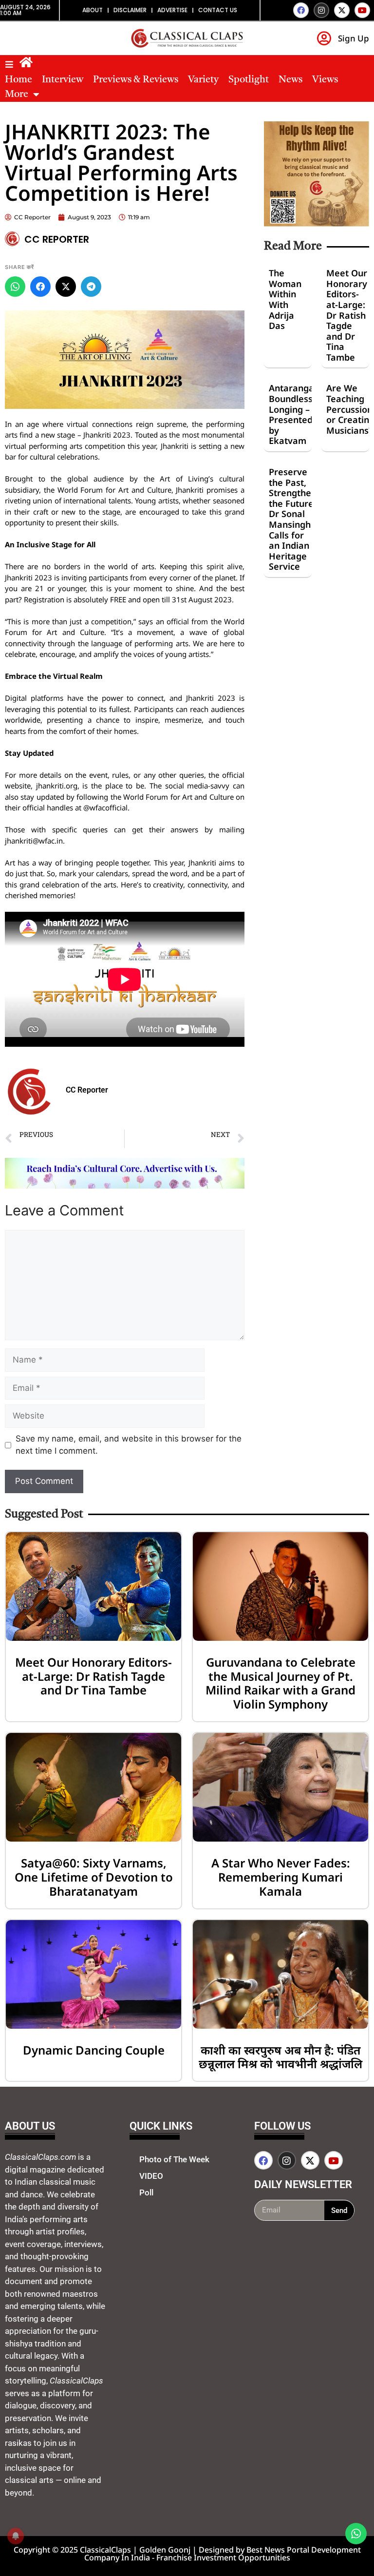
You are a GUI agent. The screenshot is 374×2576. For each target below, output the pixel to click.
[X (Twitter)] (66, 287)
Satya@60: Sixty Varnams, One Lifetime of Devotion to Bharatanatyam (94, 1877)
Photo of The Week (174, 2159)
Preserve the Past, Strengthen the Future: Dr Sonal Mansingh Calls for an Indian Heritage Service (293, 519)
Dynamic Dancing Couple (94, 2050)
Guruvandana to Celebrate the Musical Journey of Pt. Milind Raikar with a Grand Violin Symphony (280, 1683)
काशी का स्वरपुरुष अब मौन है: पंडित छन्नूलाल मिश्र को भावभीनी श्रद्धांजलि (280, 2057)
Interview (63, 80)
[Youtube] (362, 10)
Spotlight (249, 80)
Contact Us (218, 10)
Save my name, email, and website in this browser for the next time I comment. (129, 1445)
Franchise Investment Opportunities (223, 2557)
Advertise (172, 10)
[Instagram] (321, 10)
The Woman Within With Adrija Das (285, 299)
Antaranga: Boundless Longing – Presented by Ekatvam (293, 414)
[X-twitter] (342, 10)
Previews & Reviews (136, 80)
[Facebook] (301, 10)
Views (325, 80)
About (93, 10)
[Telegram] (91, 287)
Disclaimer (130, 10)
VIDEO (151, 2176)
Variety (203, 80)
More (17, 95)
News (290, 80)
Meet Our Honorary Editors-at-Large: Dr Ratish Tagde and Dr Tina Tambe (347, 315)
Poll (146, 2192)
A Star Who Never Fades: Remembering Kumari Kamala (281, 1877)
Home (19, 80)
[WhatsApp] (15, 287)
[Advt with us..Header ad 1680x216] (125, 1186)
